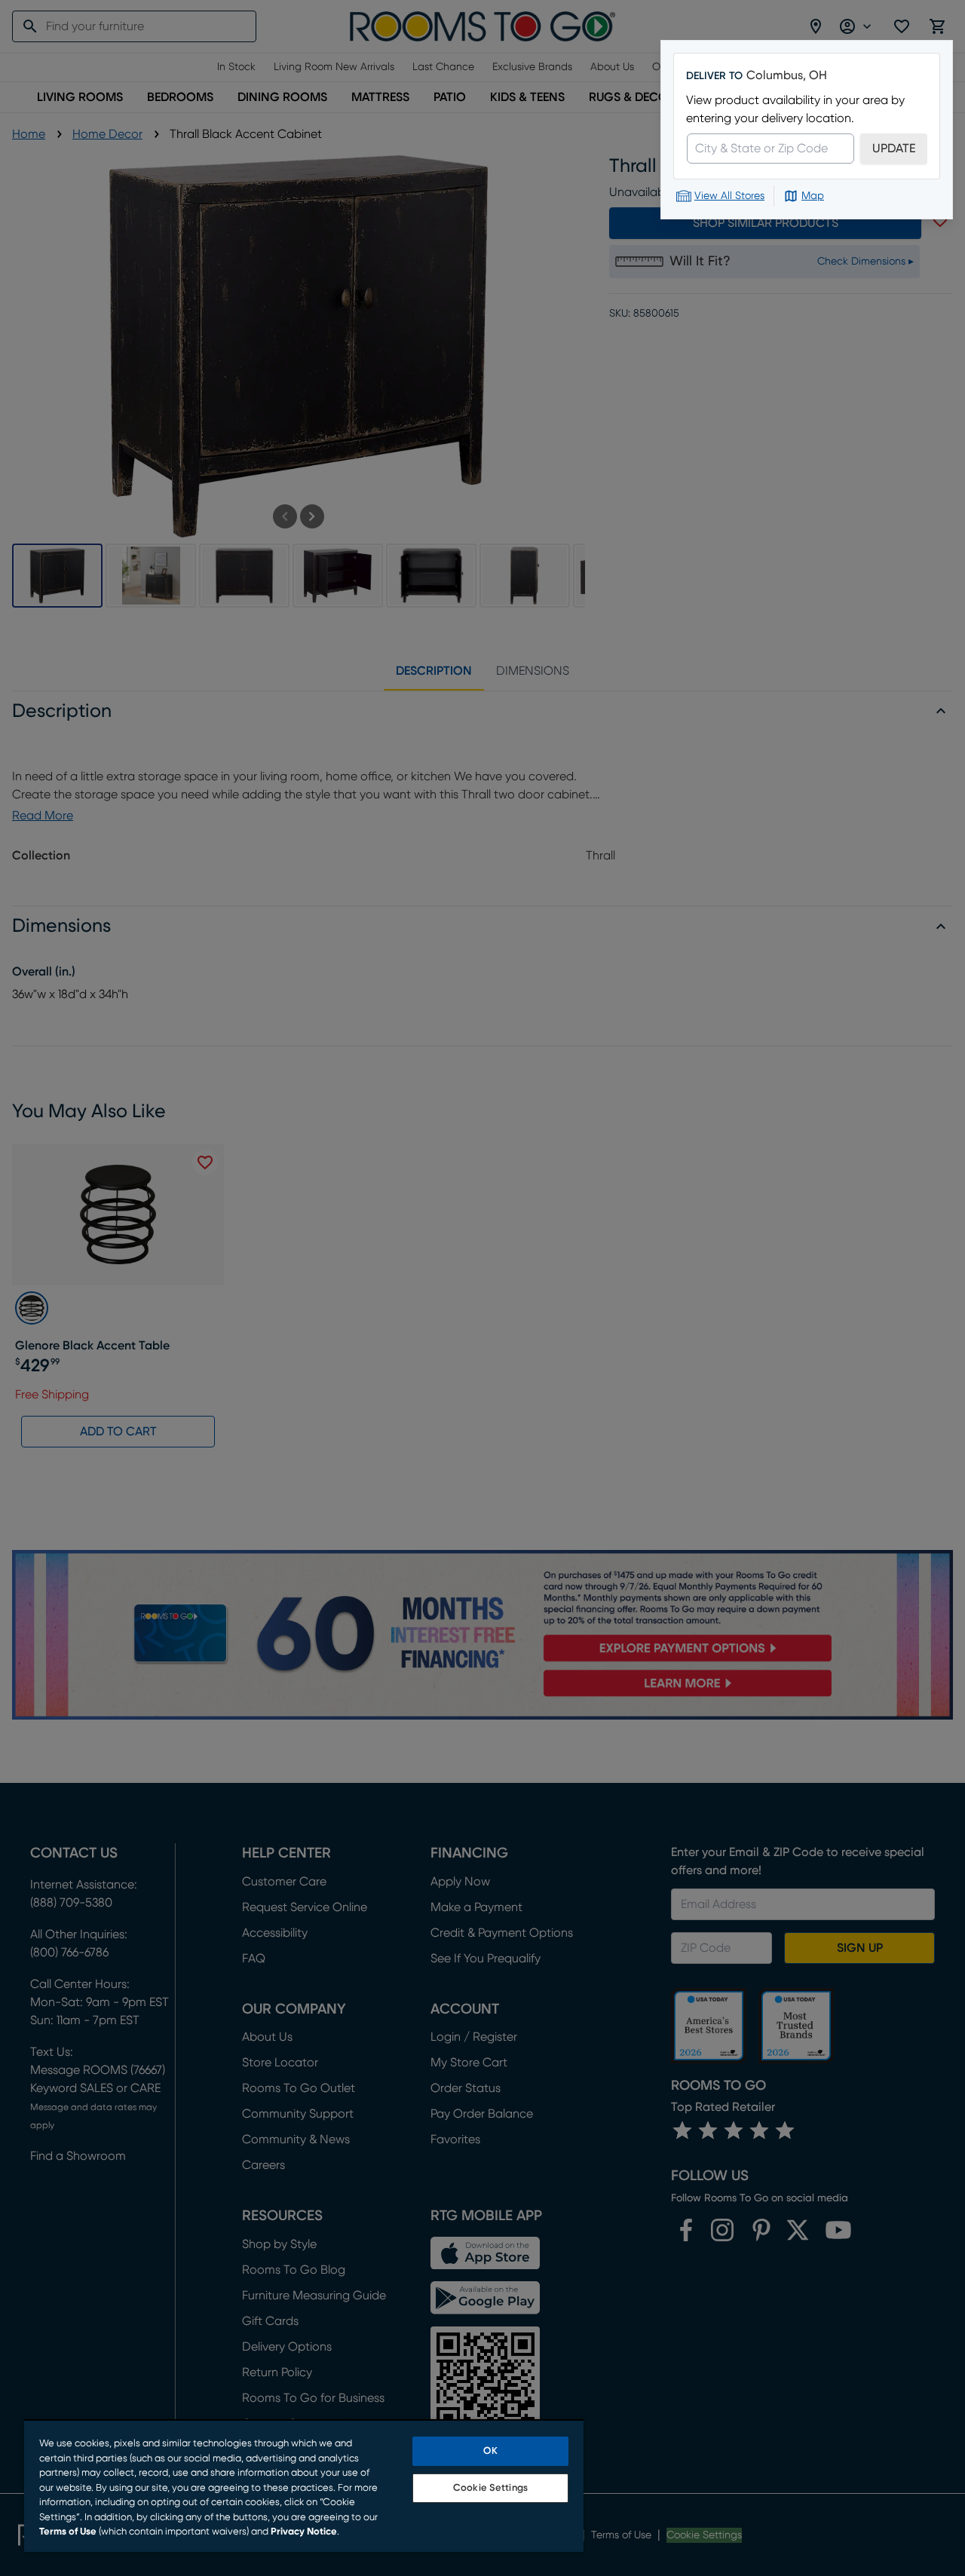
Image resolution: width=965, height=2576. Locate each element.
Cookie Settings (490, 2488)
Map (813, 196)
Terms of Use (68, 2532)
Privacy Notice (304, 2532)
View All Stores (729, 196)
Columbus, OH (787, 75)
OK (490, 2451)
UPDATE (894, 149)
